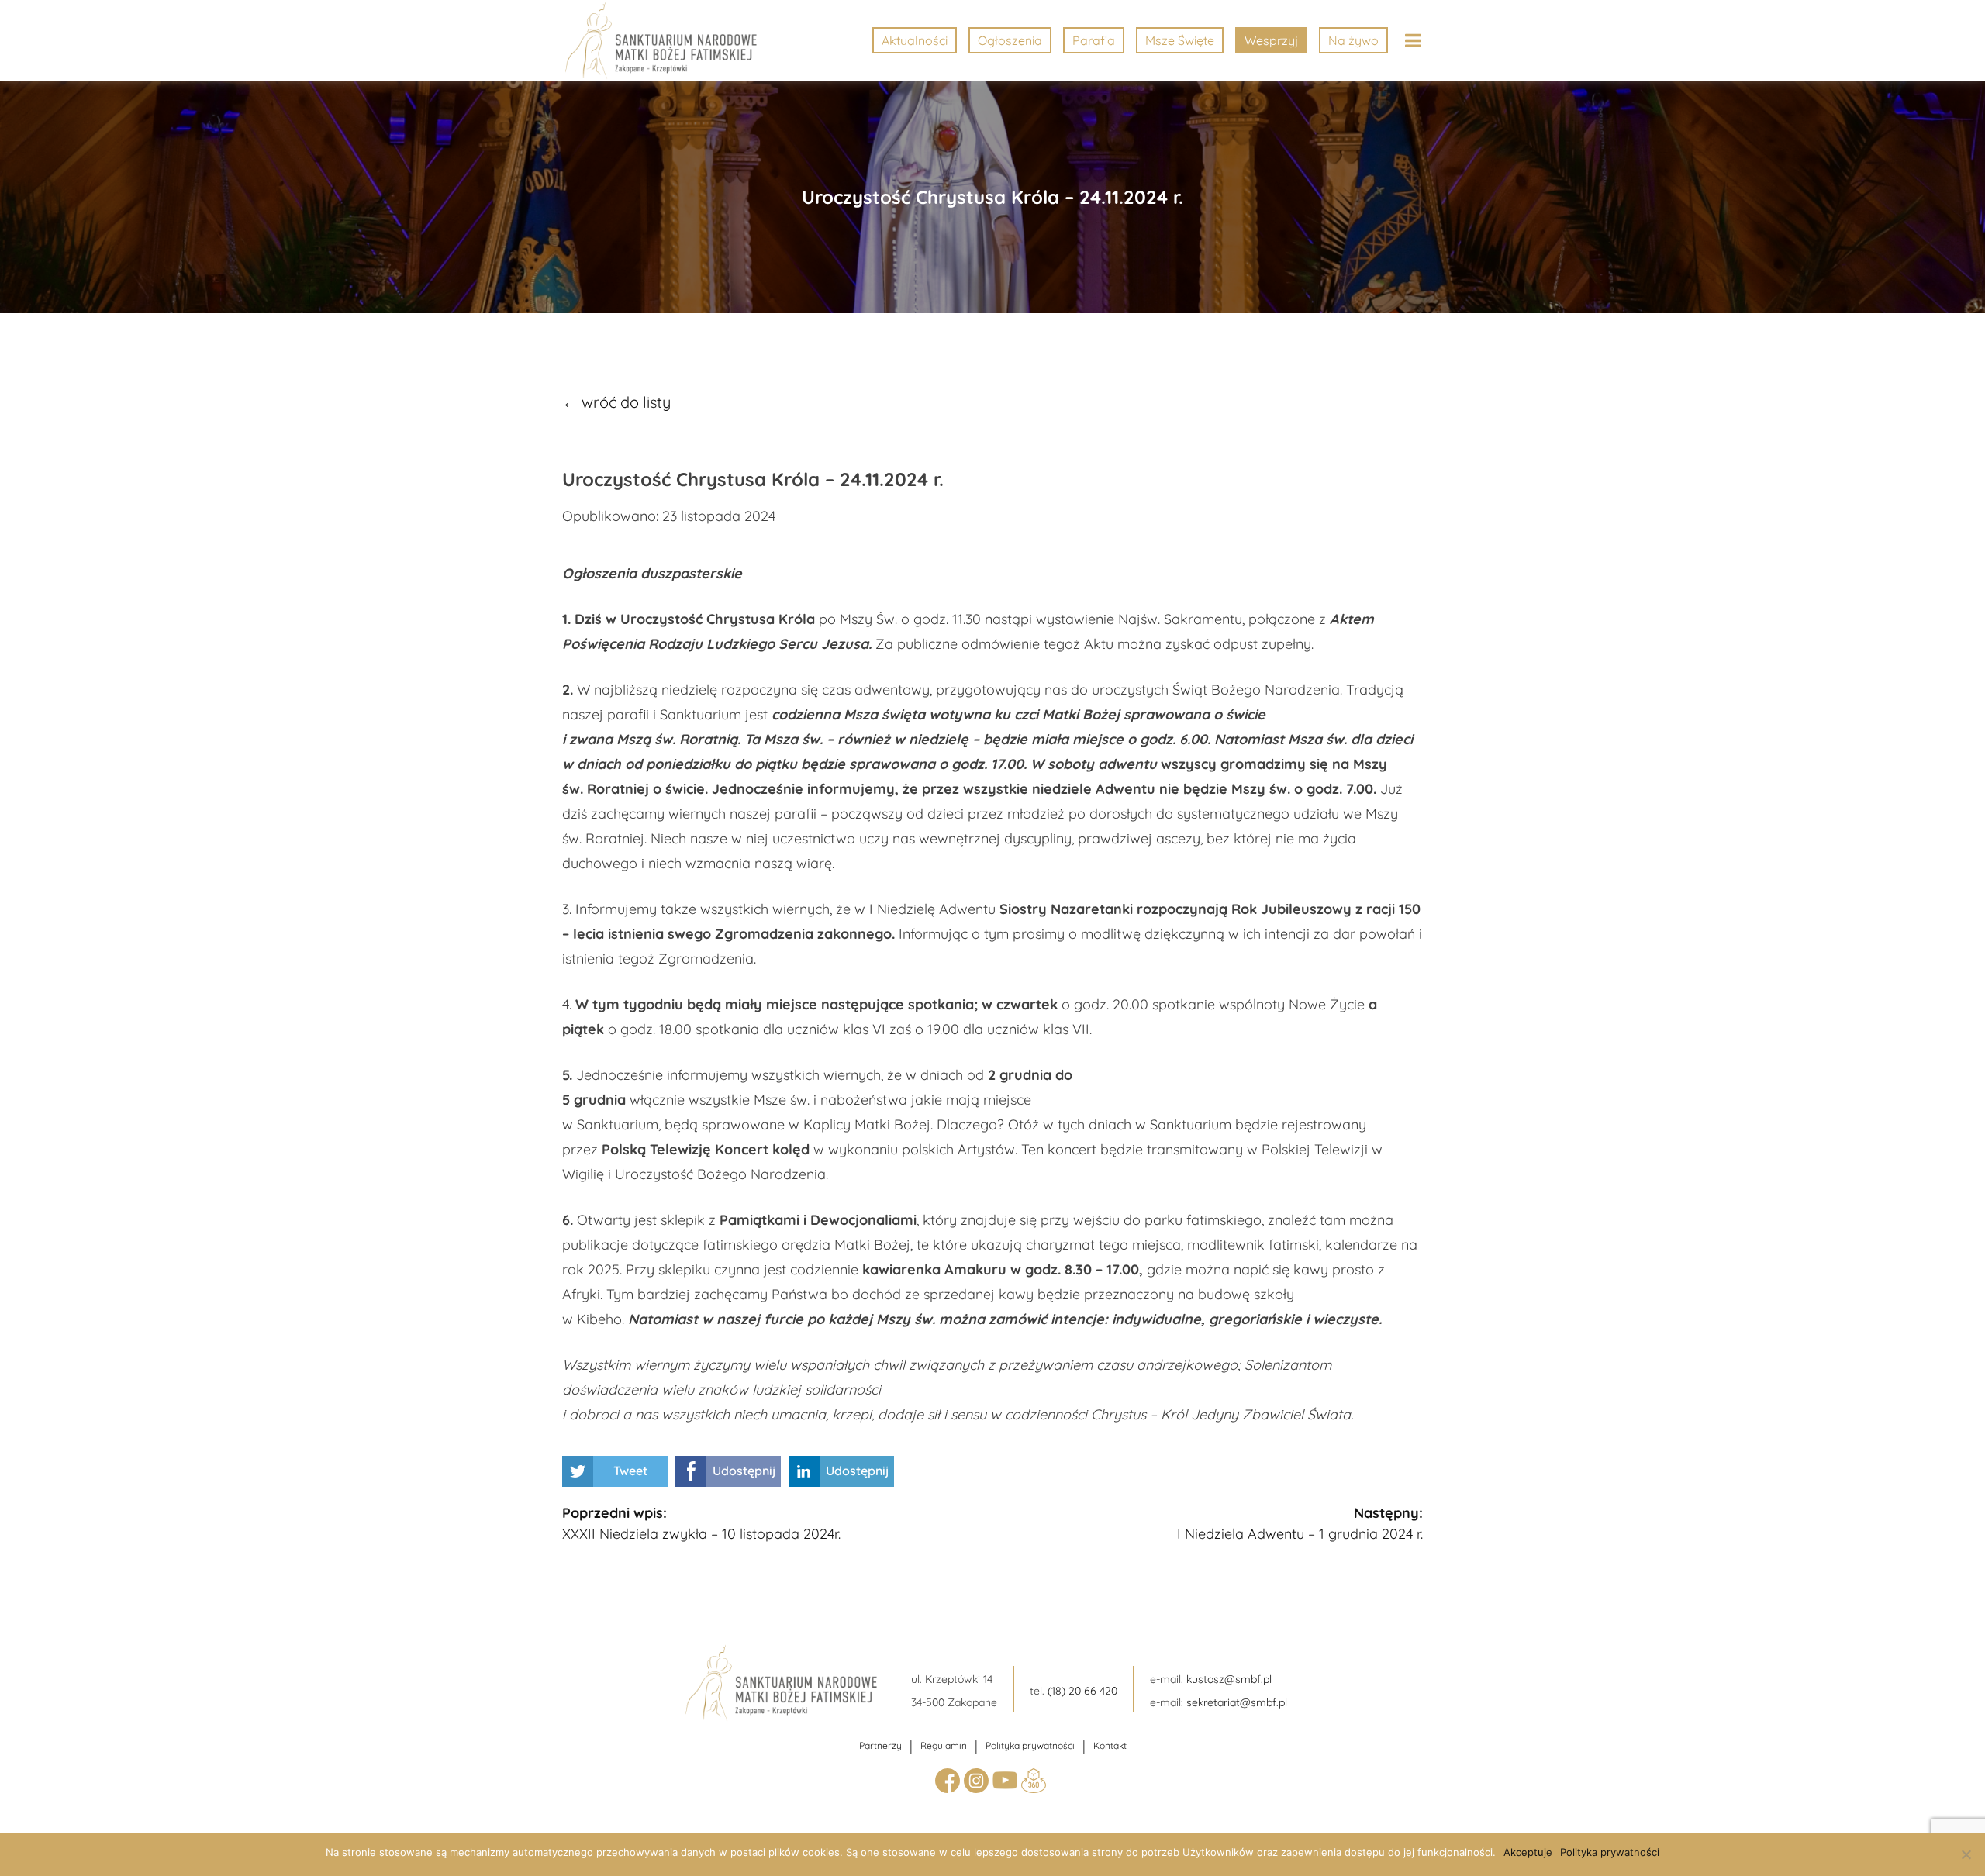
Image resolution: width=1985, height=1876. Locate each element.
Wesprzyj (1271, 40)
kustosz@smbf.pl (1229, 1679)
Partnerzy (880, 1745)
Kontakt (1110, 1745)
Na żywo (1353, 40)
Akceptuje (1528, 1852)
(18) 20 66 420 (1082, 1691)
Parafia (1094, 40)
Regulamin (944, 1745)
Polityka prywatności (1030, 1745)
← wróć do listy (616, 402)
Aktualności (915, 40)
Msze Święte (1180, 40)
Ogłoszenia (1010, 40)
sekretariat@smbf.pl (1237, 1702)
